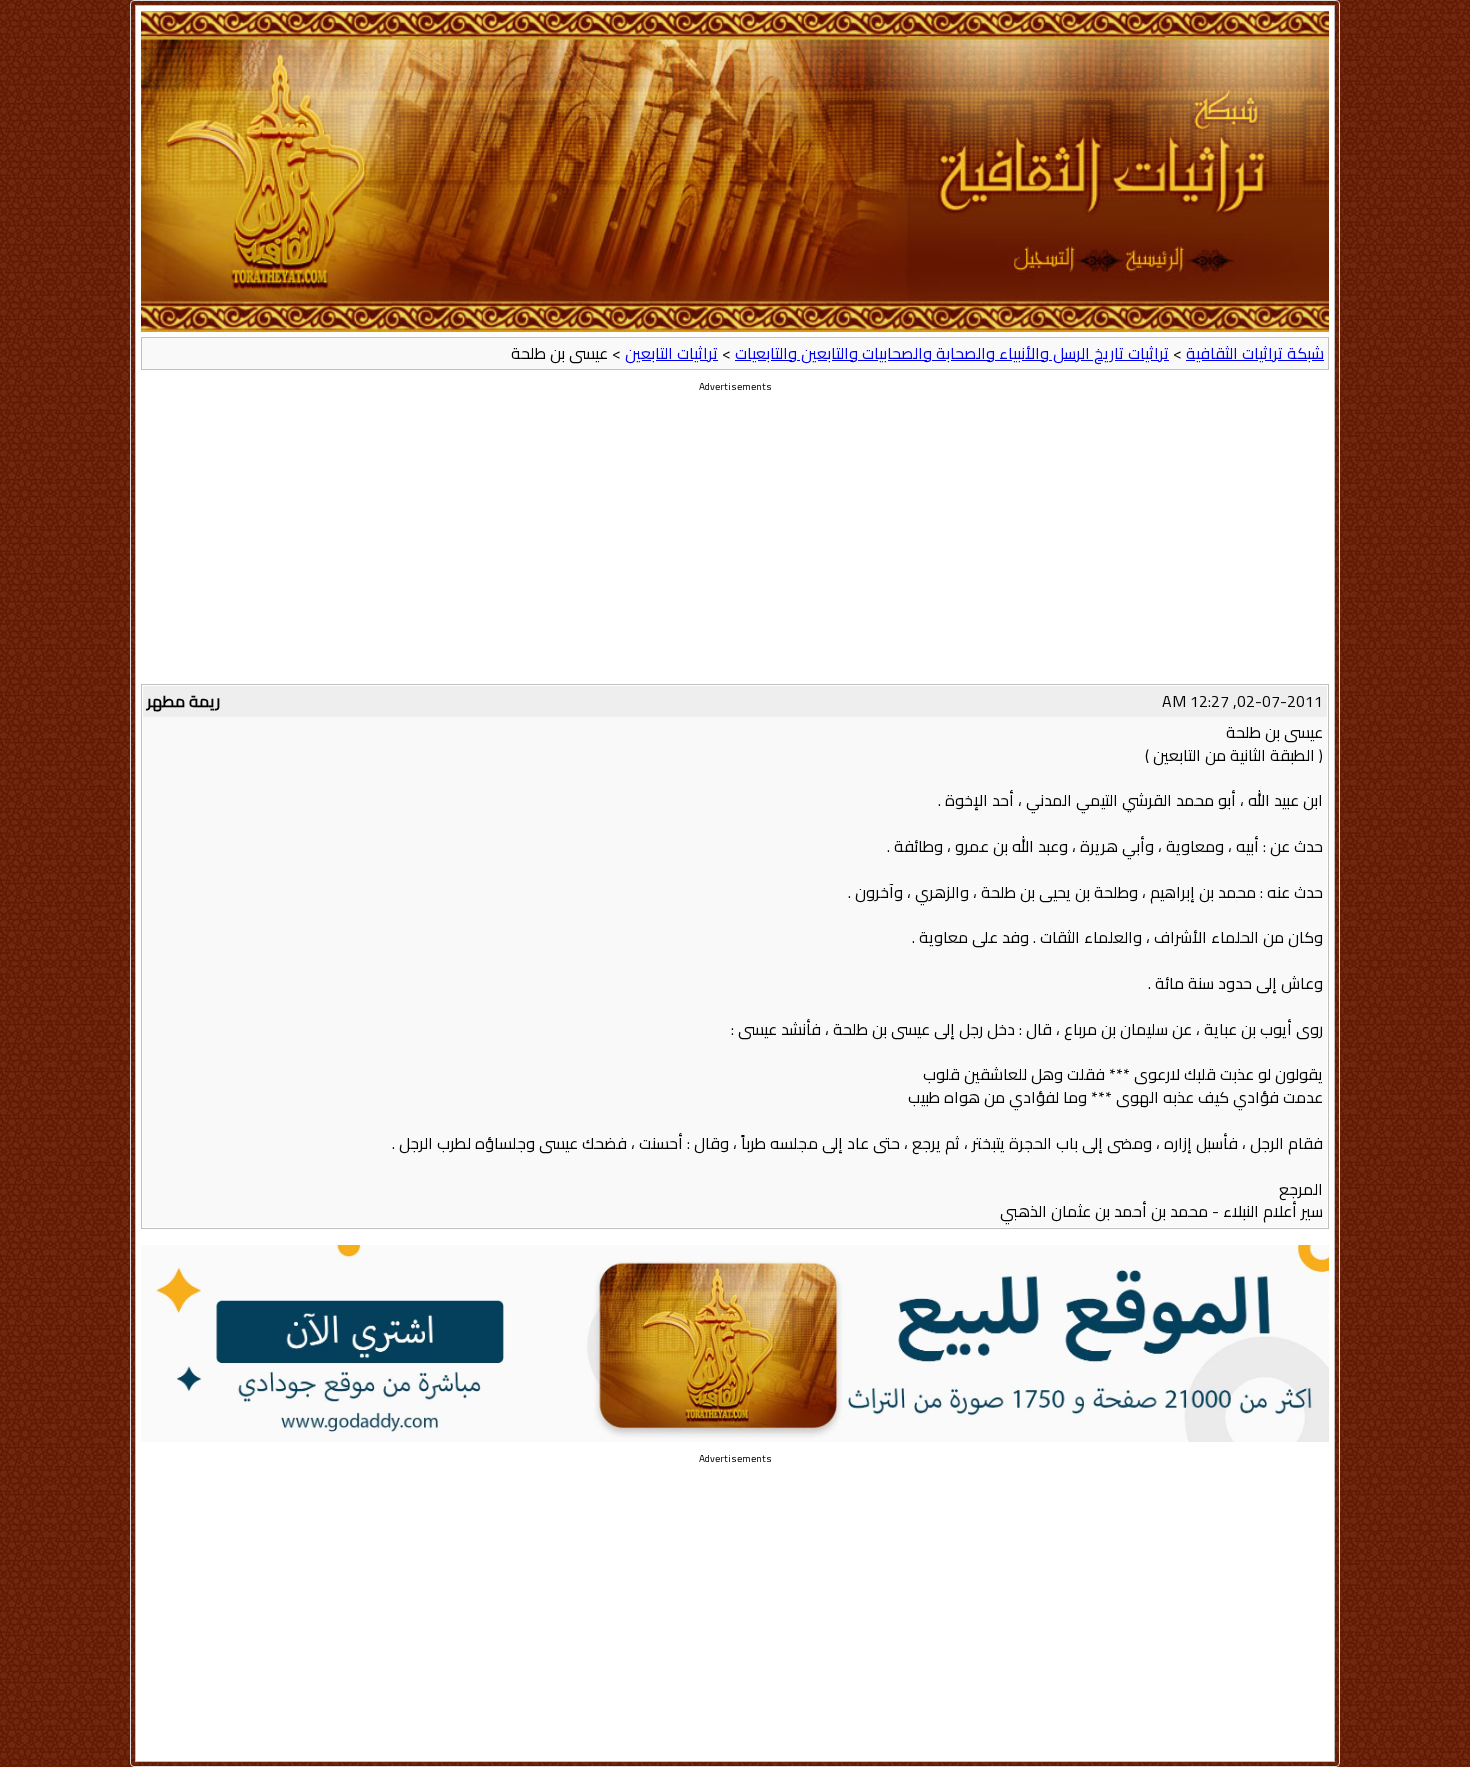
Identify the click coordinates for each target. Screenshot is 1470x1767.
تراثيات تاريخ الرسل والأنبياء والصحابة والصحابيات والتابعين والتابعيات (952, 353)
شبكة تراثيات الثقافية (1255, 353)
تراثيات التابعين (671, 353)
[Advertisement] (735, 544)
